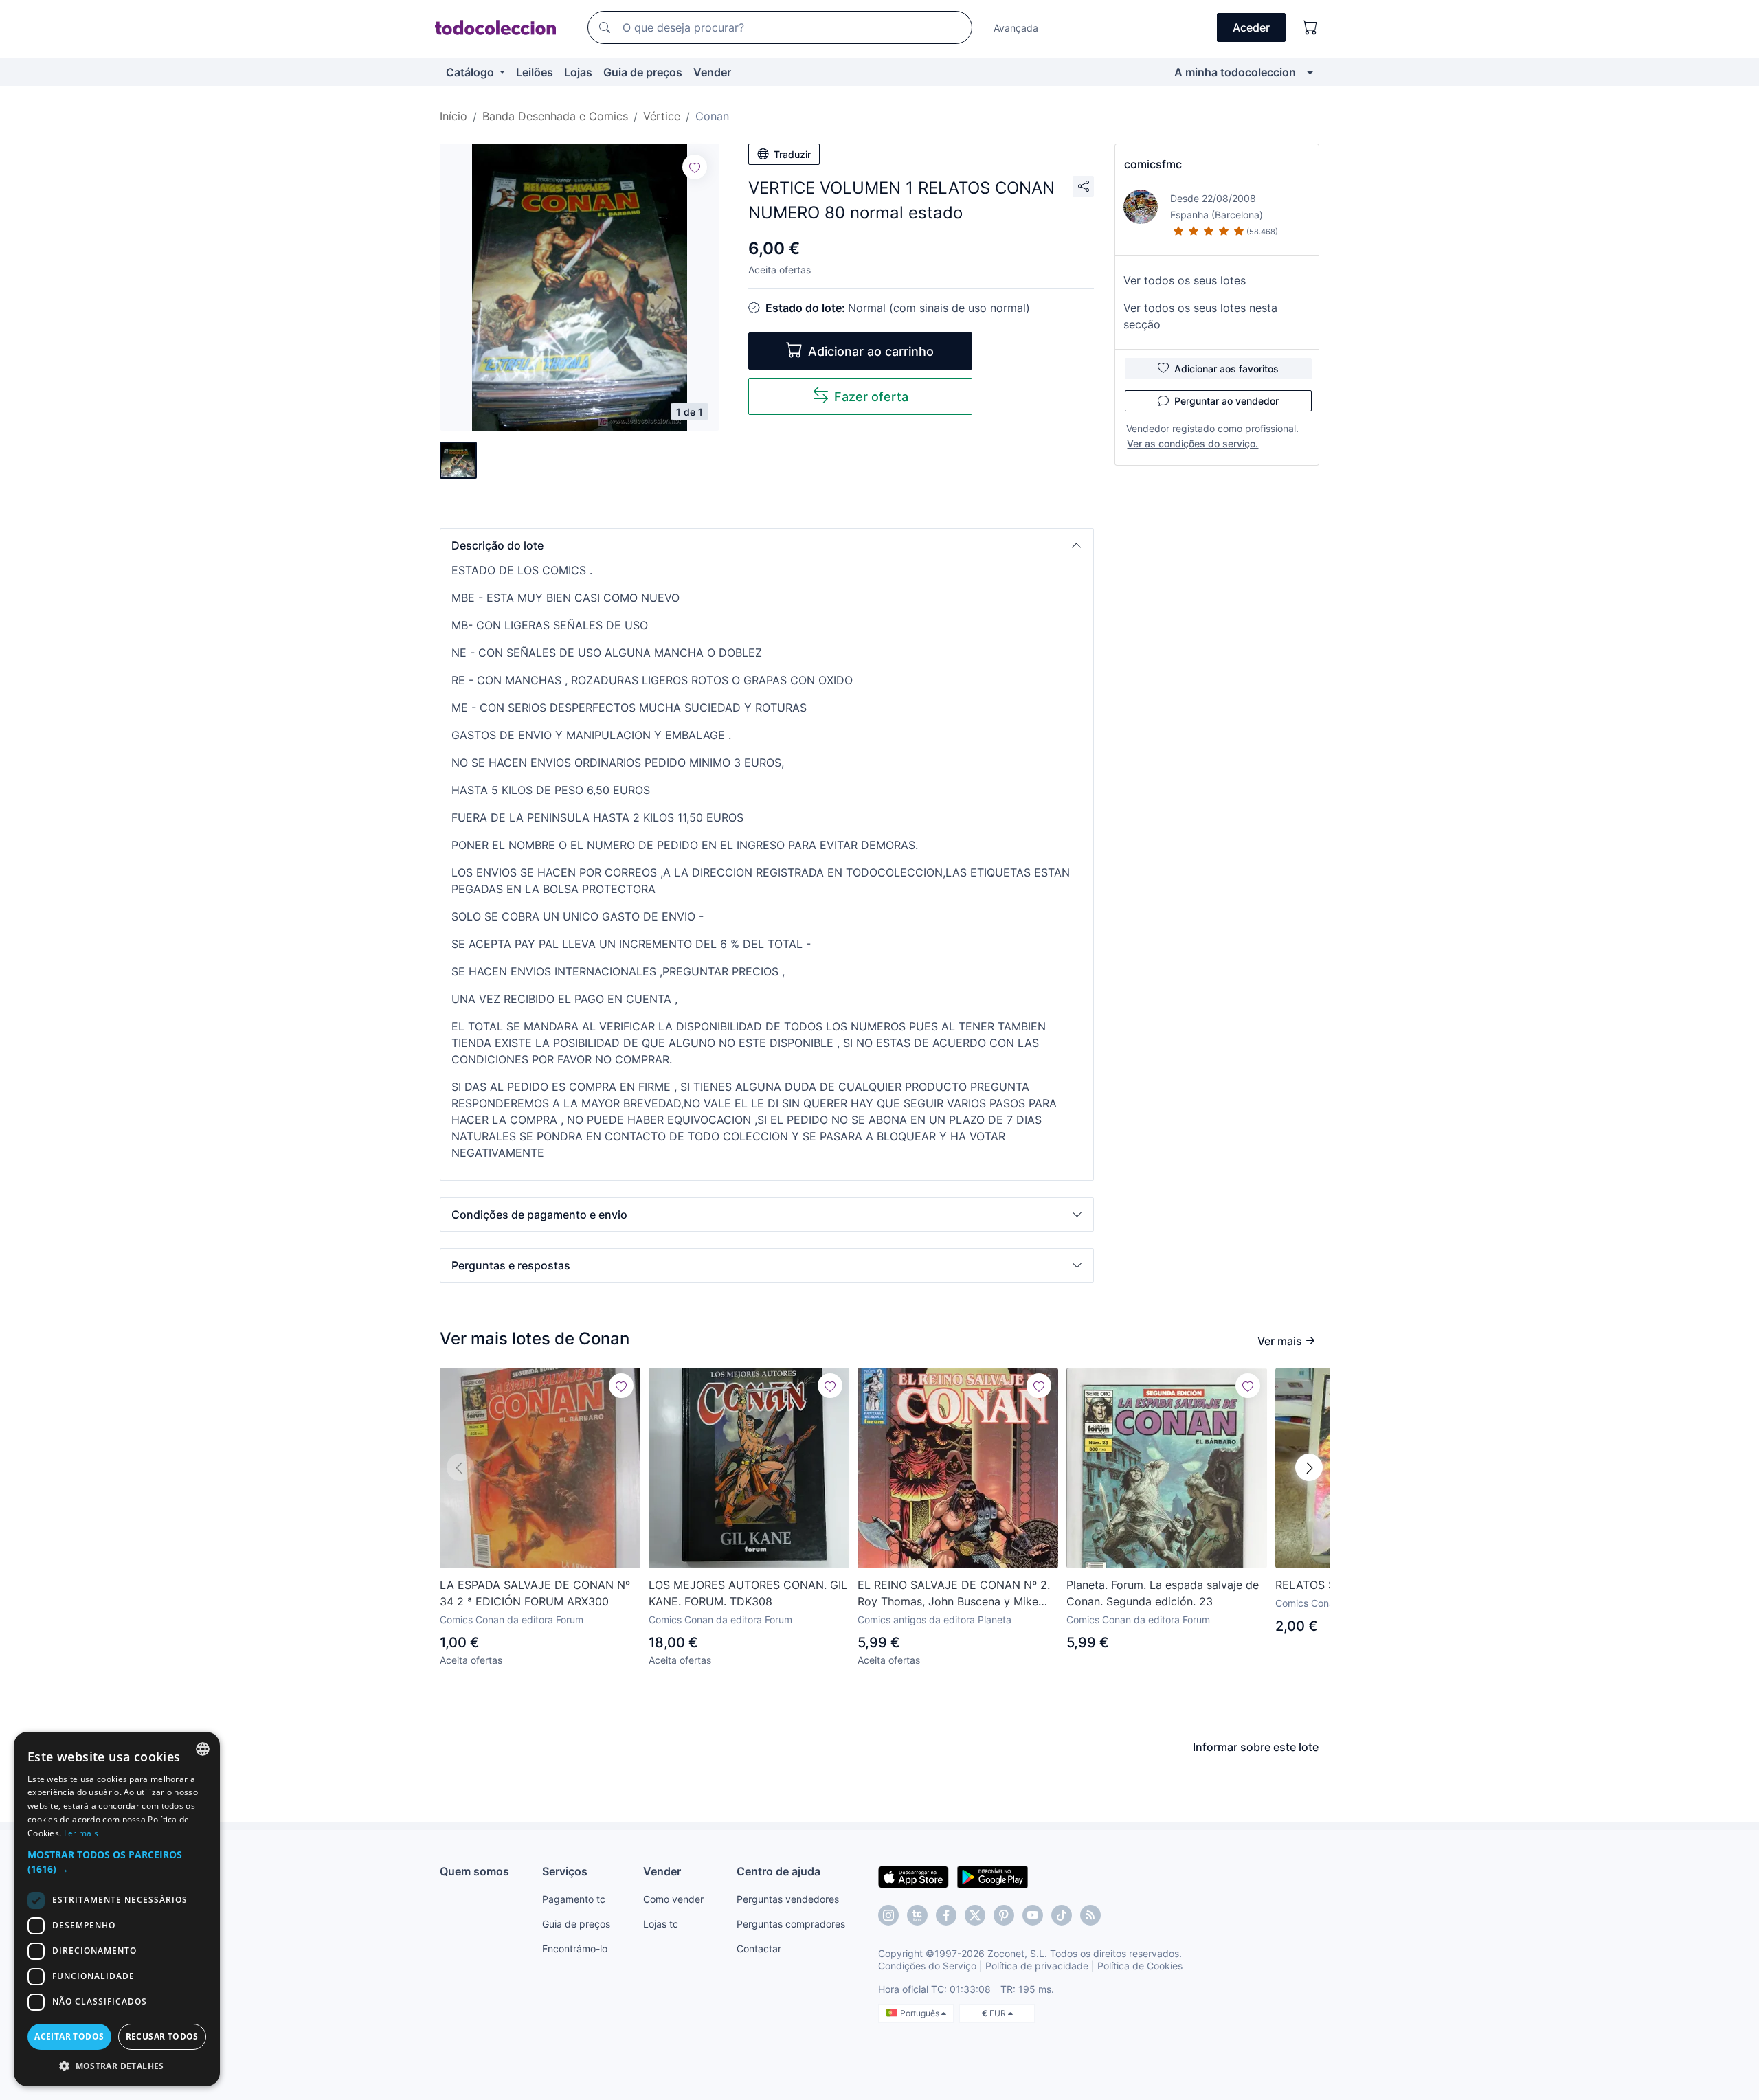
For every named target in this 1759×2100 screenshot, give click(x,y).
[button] (767, 545)
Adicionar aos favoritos (1226, 369)
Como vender (673, 1899)
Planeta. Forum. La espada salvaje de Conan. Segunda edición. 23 (1163, 1593)
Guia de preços (643, 72)
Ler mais (81, 1833)
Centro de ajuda (778, 1871)
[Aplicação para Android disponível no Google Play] (993, 1876)
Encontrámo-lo (575, 1949)
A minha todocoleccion (1235, 72)
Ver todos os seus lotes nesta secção (1200, 316)
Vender (712, 72)
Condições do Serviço (927, 1966)
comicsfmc (1153, 164)
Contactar (759, 1949)
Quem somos (474, 1871)
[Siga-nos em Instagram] (888, 1915)
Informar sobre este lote (1256, 1747)
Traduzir (792, 154)
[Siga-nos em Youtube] (1033, 1915)
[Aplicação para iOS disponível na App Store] (914, 1876)
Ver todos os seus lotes (1185, 280)
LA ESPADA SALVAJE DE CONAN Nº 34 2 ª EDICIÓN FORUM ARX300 (535, 1593)
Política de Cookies (1140, 1966)
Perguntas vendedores (788, 1899)
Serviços (565, 1871)
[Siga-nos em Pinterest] (1004, 1915)
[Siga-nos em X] (975, 1915)
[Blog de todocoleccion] (1090, 1915)
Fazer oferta (871, 397)
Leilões (535, 72)
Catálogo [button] (471, 72)
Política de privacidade (1037, 1966)
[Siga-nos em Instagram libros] (917, 1915)
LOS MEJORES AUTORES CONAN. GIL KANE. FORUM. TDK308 (748, 1593)
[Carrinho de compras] (1310, 27)
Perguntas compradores (791, 1924)
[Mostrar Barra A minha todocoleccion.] (1310, 72)
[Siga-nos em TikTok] (1062, 1915)
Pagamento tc (574, 1899)
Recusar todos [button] (162, 2036)
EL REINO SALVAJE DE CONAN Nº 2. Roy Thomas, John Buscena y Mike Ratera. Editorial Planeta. (954, 1594)
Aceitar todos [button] (69, 2036)
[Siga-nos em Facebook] (946, 1915)
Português (921, 2013)
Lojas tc (661, 1924)
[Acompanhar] (695, 167)
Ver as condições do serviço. (1192, 443)
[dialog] (117, 1909)
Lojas (578, 72)
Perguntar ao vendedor (1226, 401)
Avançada (1016, 28)
